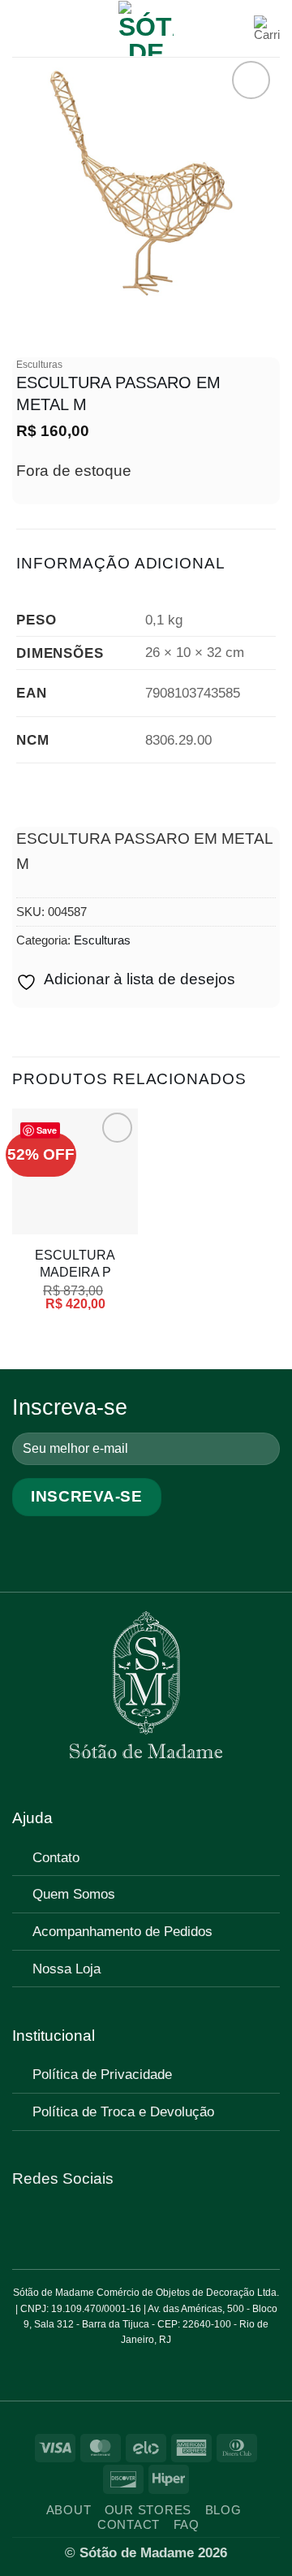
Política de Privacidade (102, 2074)
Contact (129, 2525)
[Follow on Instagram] (48, 2224)
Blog (223, 2510)
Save (47, 1130)
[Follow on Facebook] (24, 2224)
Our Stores (148, 2510)
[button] (24, 28)
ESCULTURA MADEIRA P (75, 1263)
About (69, 2510)
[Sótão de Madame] (146, 28)
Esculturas (39, 365)
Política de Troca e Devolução (123, 2111)
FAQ (187, 2525)
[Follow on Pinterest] (71, 2224)
